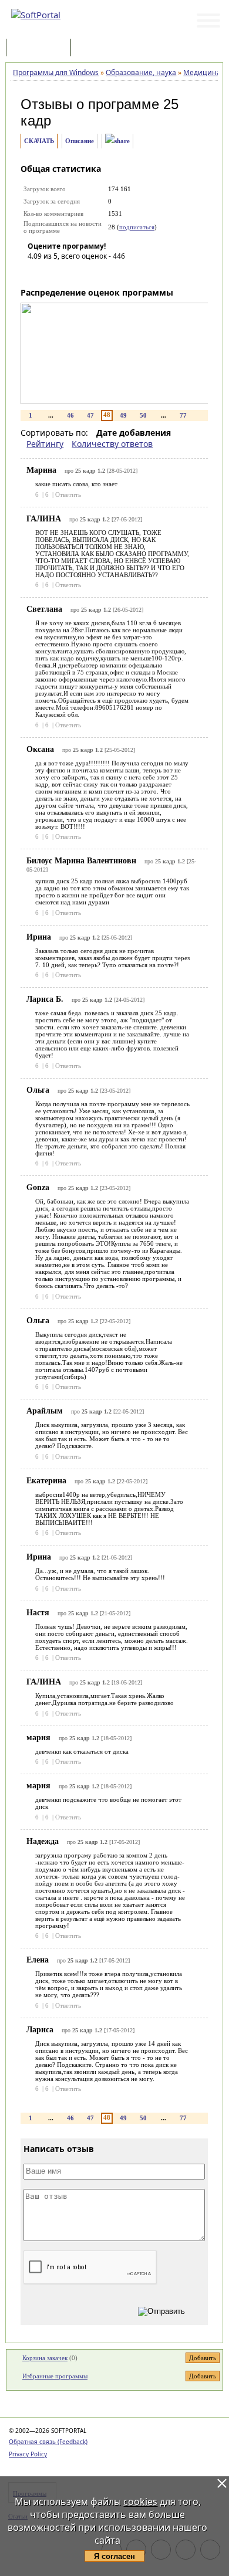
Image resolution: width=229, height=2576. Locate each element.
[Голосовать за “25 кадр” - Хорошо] (89, 273)
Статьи (99, 48)
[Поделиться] (117, 141)
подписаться (137, 227)
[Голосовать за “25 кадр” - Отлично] (107, 273)
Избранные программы (55, 2376)
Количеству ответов (112, 444)
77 (183, 415)
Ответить (68, 494)
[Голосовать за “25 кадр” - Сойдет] (72, 273)
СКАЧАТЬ (39, 141)
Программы (41, 48)
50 (143, 415)
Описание (80, 141)
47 (90, 415)
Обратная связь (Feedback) (48, 2442)
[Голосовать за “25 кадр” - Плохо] (54, 273)
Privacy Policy (28, 2454)
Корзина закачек (45, 2358)
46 (70, 415)
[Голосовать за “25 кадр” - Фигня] (36, 273)
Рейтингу (45, 444)
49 (123, 415)
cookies (140, 2502)
